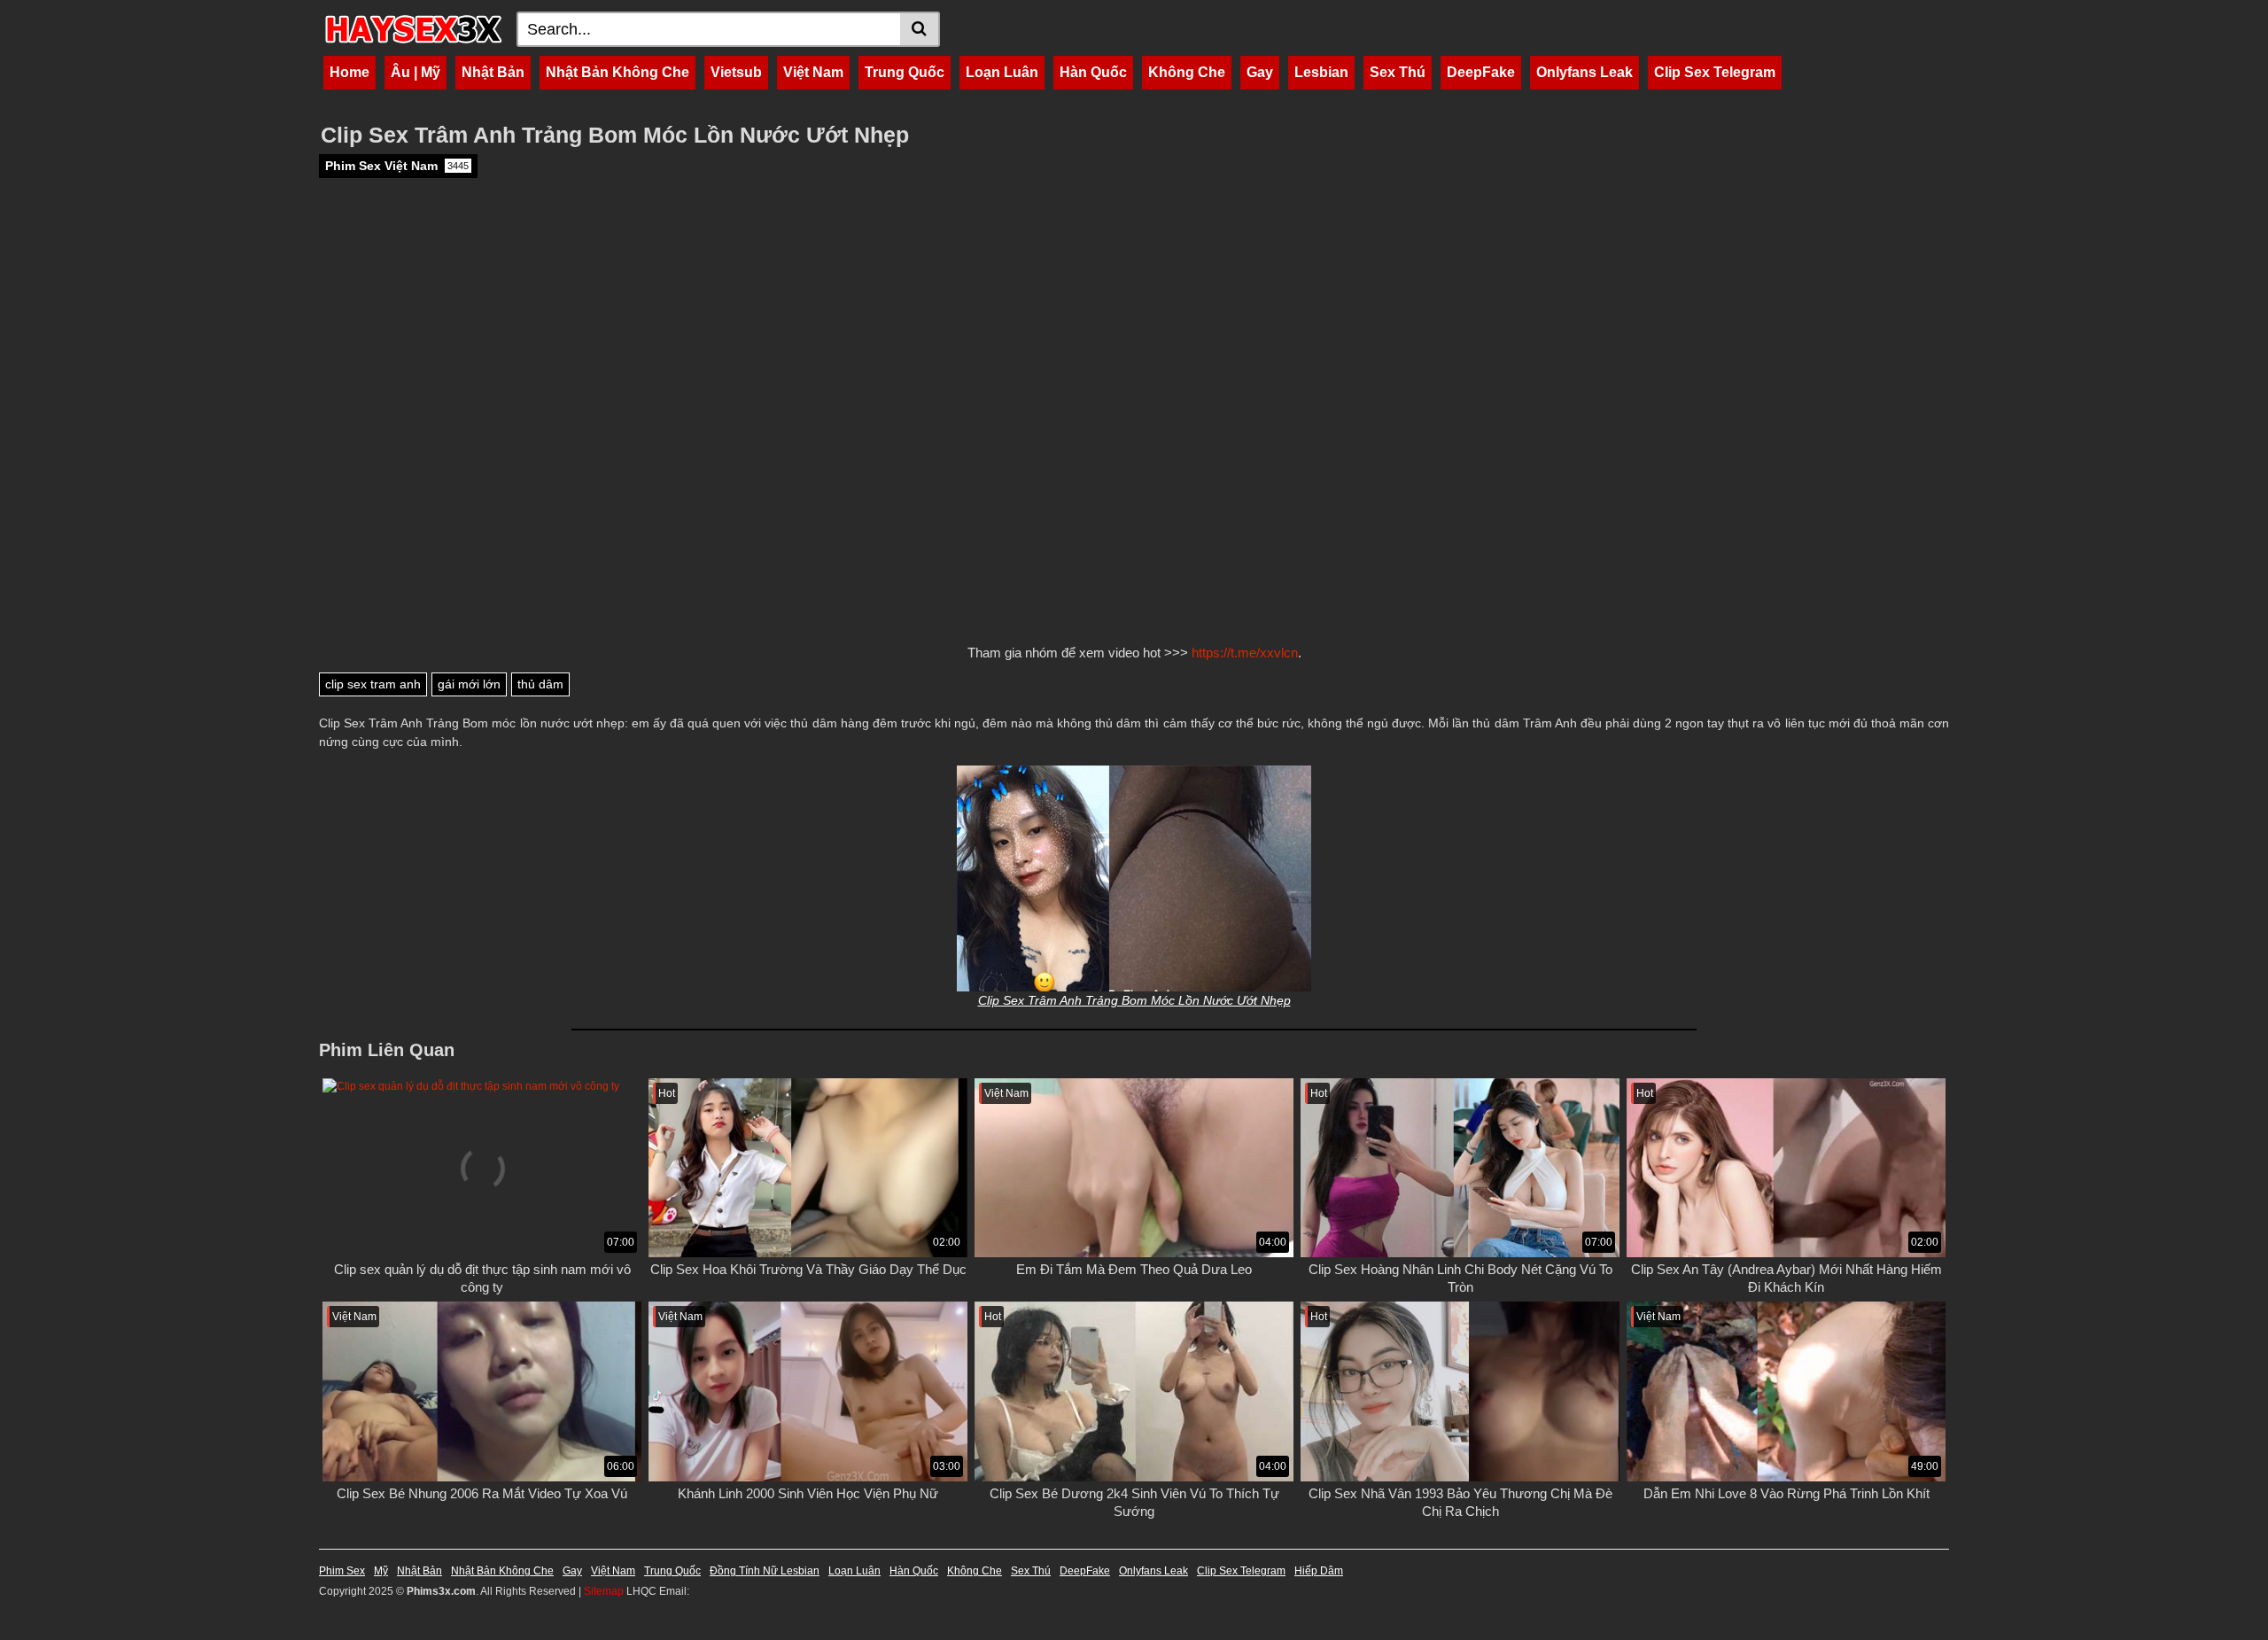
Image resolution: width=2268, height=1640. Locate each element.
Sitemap (604, 1591)
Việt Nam (813, 72)
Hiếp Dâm (1319, 1571)
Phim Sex (342, 1571)
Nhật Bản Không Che (617, 72)
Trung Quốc (905, 72)
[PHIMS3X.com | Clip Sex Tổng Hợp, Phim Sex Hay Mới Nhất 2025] (413, 29)
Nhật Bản (493, 72)
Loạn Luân (1002, 72)
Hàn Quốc (1093, 72)
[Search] (920, 29)
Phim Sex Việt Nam (397, 166)
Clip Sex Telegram (1715, 72)
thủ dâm (540, 684)
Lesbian (1321, 72)
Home (350, 72)
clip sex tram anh (373, 684)
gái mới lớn (469, 684)
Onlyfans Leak (1584, 72)
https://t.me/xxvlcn (1245, 653)
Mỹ (381, 1571)
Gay (1260, 72)
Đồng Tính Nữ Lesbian (765, 1571)
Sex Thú (1398, 72)
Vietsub (736, 72)
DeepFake (1481, 72)
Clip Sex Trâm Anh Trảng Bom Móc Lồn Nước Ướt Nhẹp (1134, 1000)
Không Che (1187, 72)
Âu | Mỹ (416, 72)
